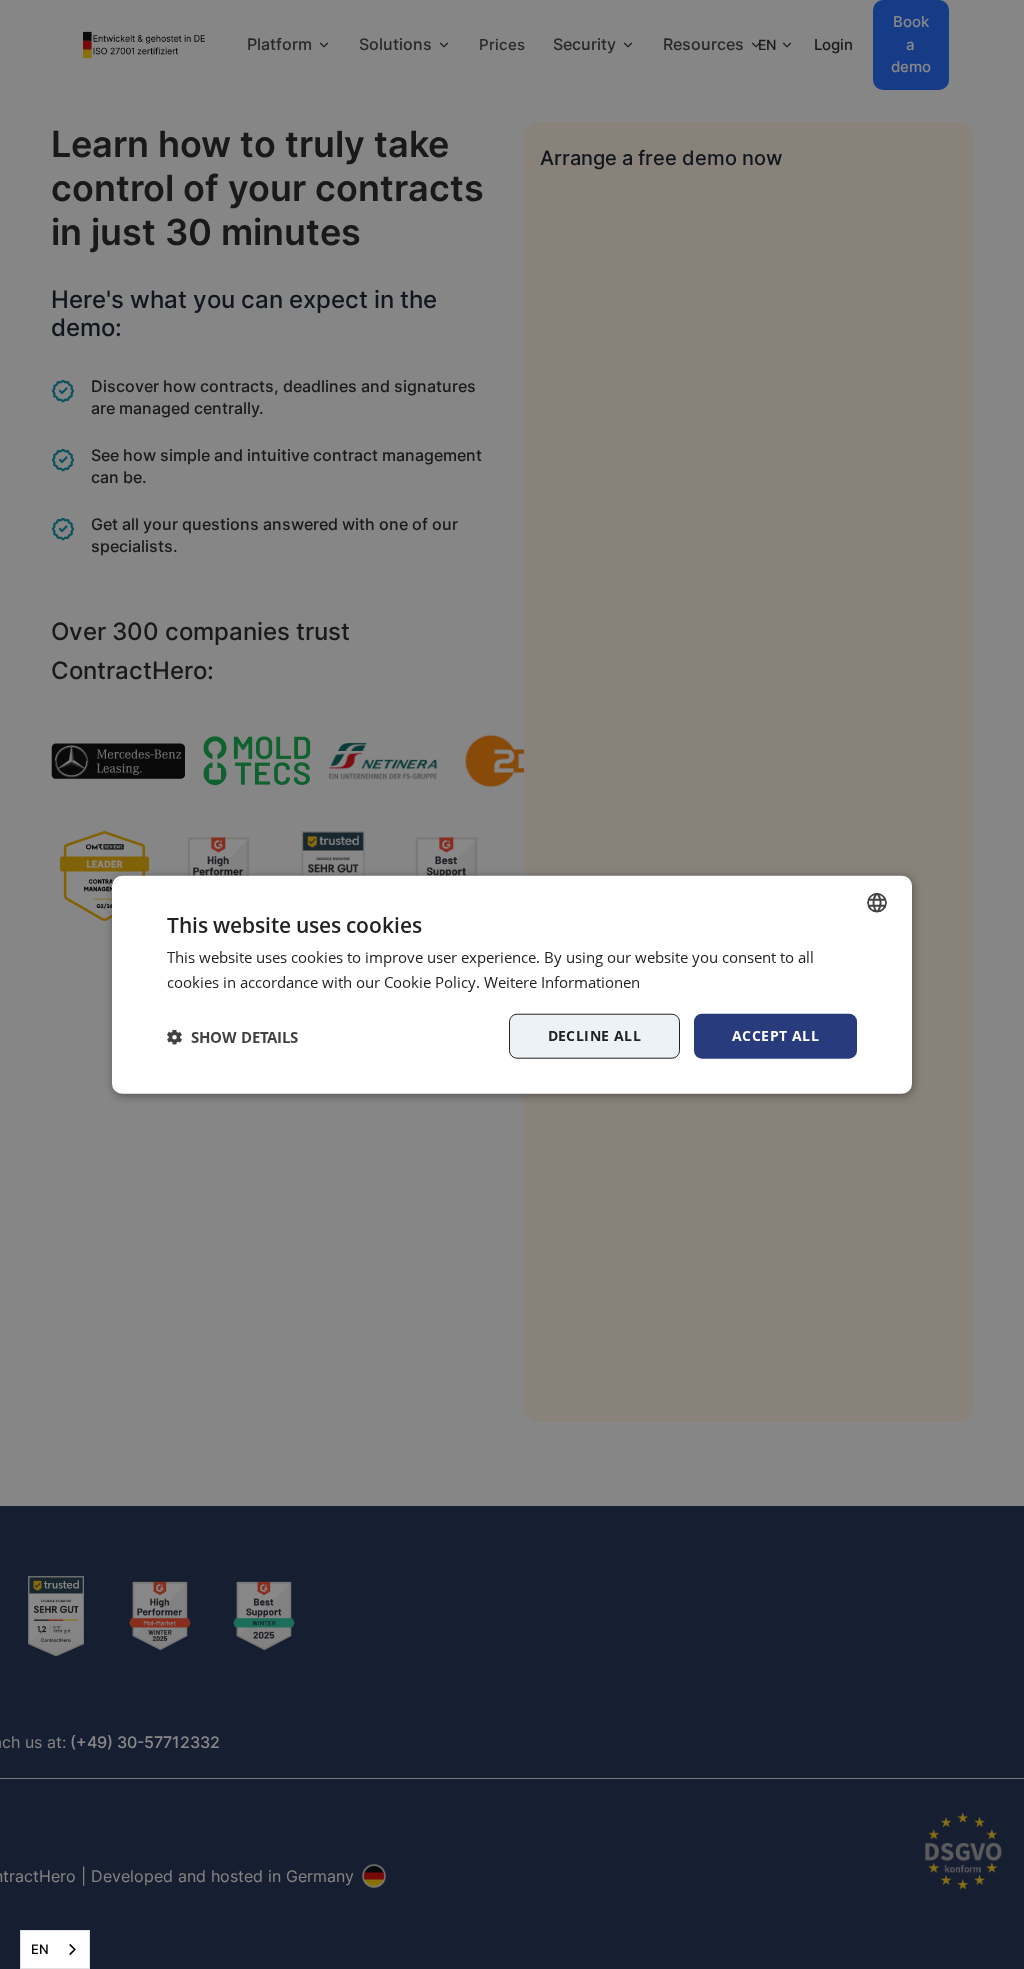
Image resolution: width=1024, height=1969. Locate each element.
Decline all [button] (594, 1035)
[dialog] (512, 984)
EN (40, 1949)
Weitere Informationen (562, 981)
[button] (232, 1036)
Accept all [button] (775, 1035)
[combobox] (55, 1949)
